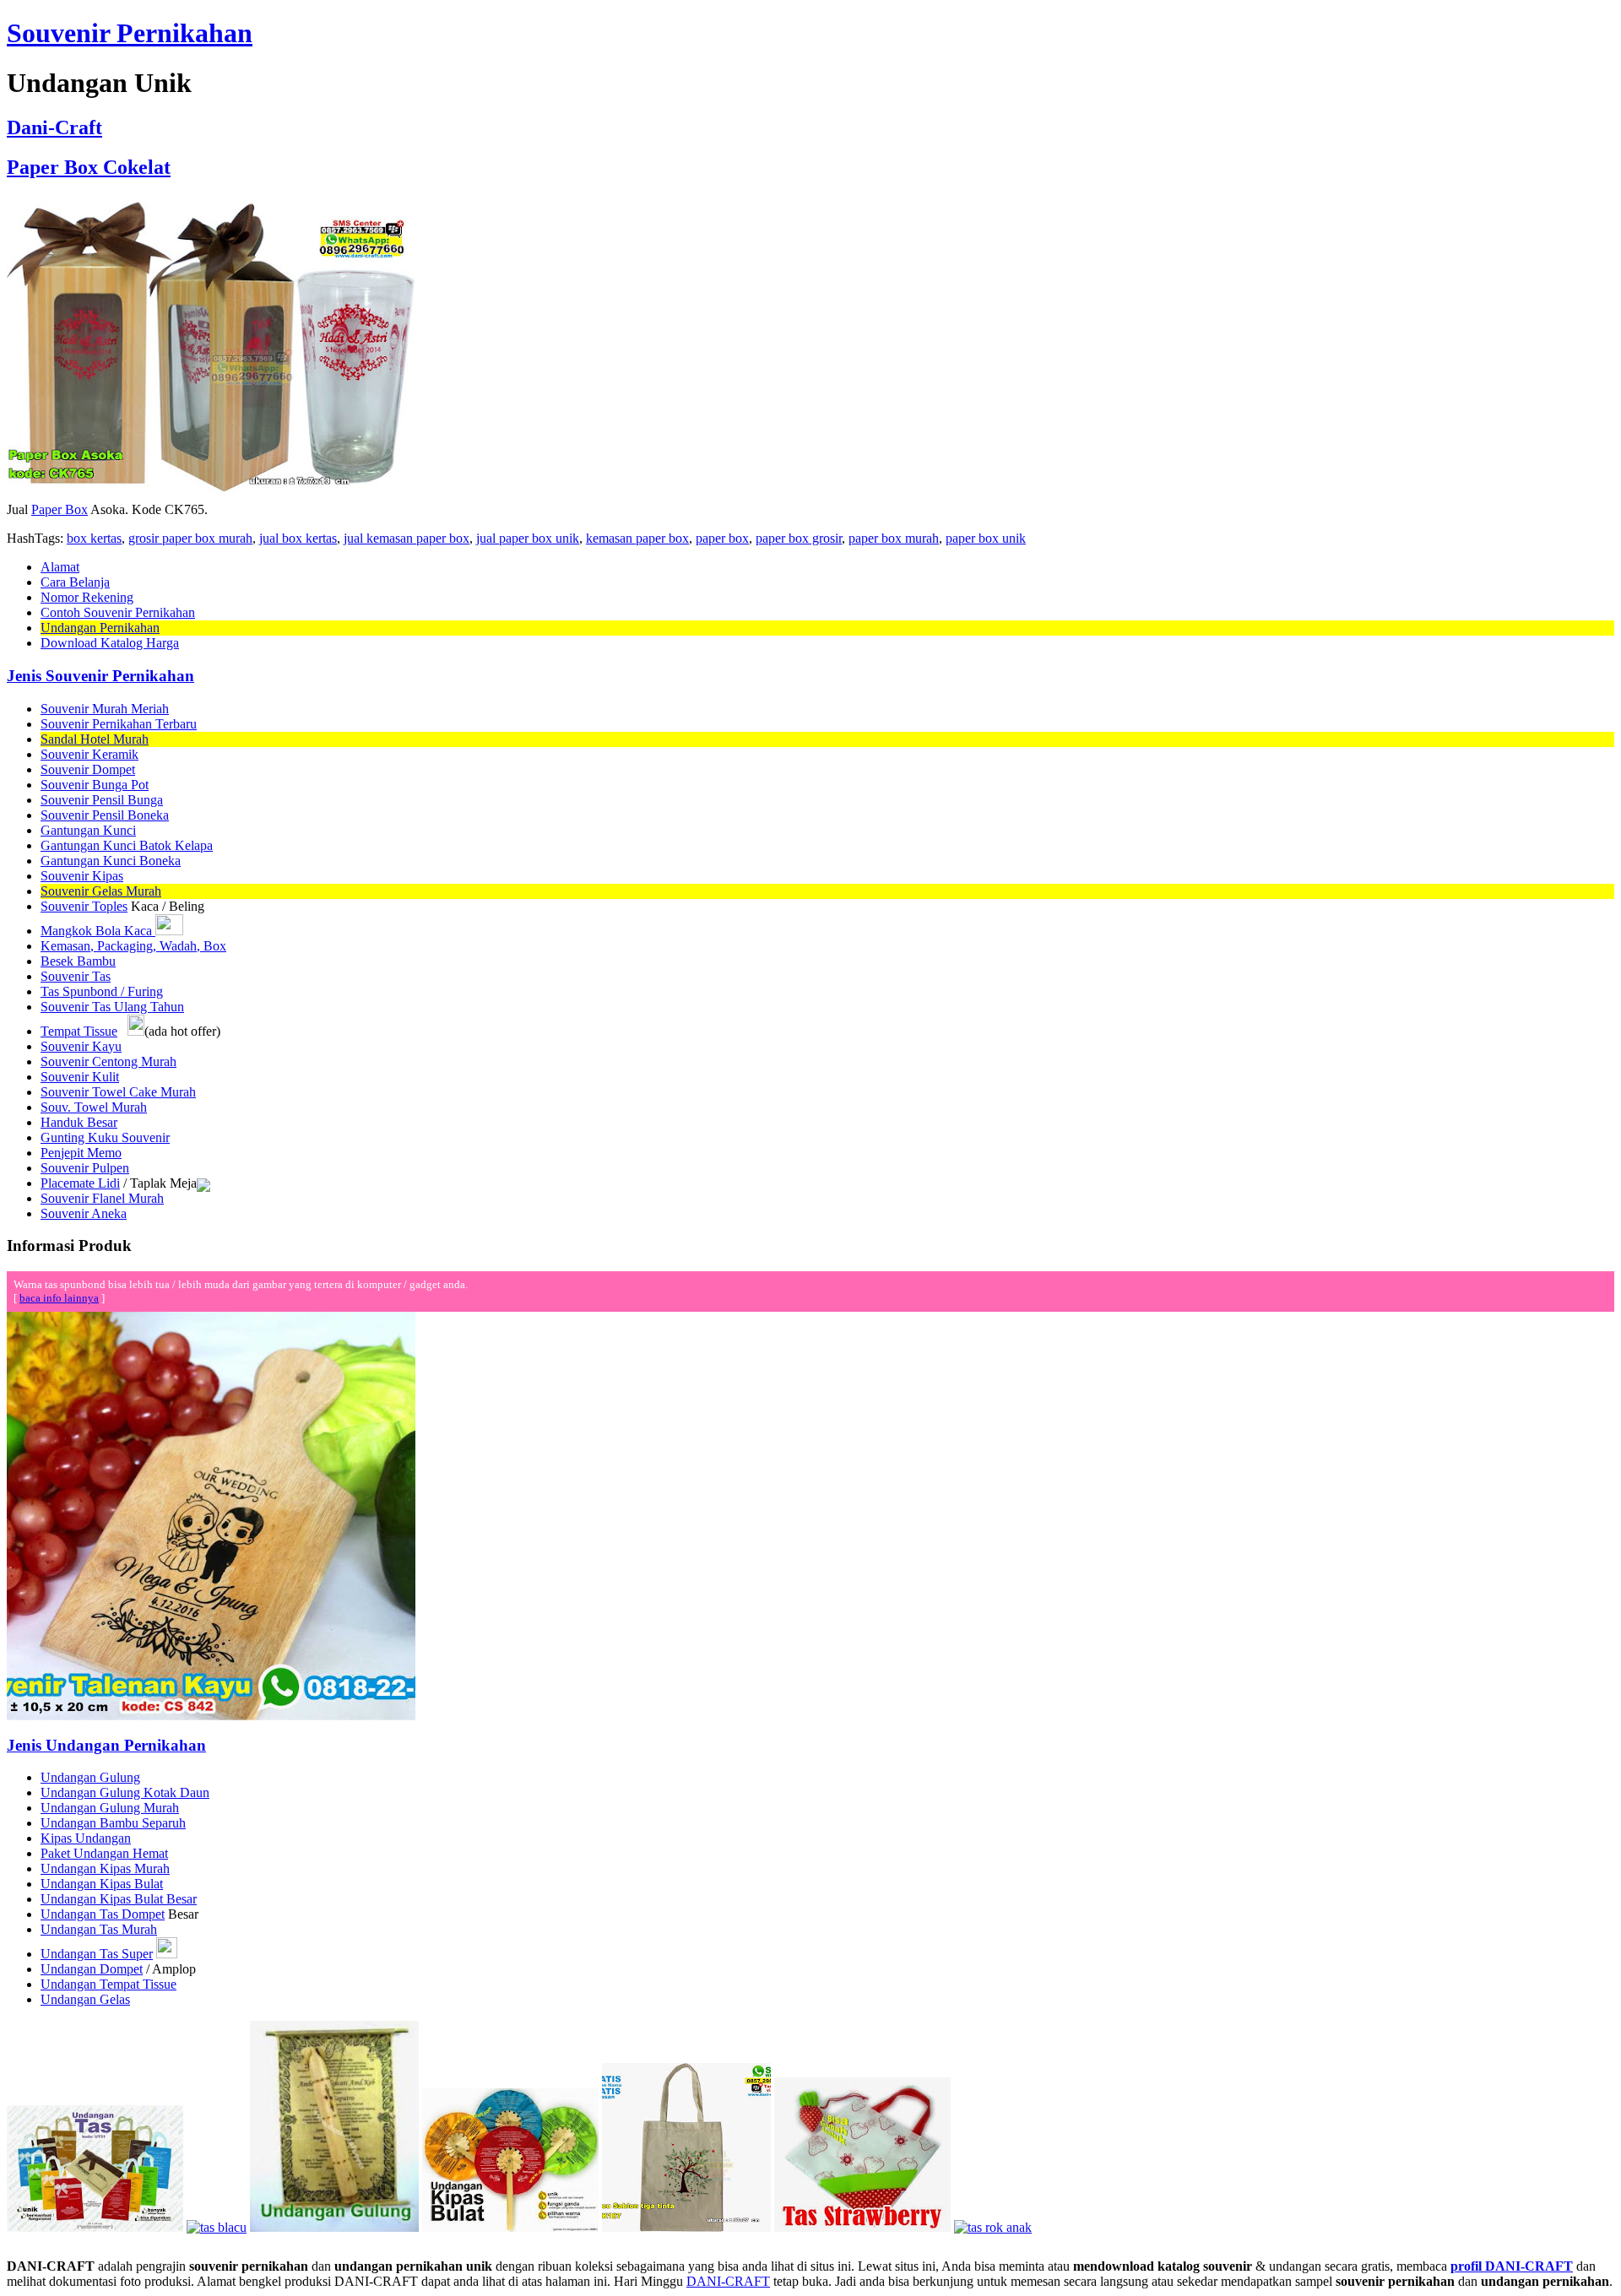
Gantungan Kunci (88, 830)
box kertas (94, 538)
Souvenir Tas (76, 976)
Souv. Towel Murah (94, 1107)
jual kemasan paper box (407, 538)
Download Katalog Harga (110, 643)
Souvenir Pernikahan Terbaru (119, 724)
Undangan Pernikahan (100, 628)
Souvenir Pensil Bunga (102, 800)
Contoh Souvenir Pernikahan (118, 612)
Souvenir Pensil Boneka (105, 815)
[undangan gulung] (334, 2227)
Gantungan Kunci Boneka (111, 861)
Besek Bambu (78, 961)
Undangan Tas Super (97, 1954)
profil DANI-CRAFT (1512, 2266)
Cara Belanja (75, 582)
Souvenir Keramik (89, 754)
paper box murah (894, 538)
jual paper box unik (528, 538)
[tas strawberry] (862, 2227)
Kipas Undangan (86, 1838)
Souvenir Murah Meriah (105, 709)
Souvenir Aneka (84, 1213)
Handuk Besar (79, 1122)
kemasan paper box (637, 538)
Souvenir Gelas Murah (101, 891)
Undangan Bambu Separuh (113, 1823)
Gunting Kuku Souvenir (105, 1137)
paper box (722, 538)
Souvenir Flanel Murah (102, 1198)
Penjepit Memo (81, 1153)
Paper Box (60, 509)
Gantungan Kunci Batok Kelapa (127, 845)
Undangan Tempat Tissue (108, 1984)
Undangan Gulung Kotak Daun (125, 1792)
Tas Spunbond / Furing (102, 991)
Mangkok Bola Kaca (98, 931)
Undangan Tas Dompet (103, 1914)
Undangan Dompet (92, 1969)
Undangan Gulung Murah (110, 1808)
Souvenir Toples (84, 906)
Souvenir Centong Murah (108, 1061)
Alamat (60, 567)
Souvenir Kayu (81, 1046)
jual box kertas (298, 538)
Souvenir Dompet (88, 769)
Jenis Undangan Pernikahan (106, 1745)
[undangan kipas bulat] (510, 2227)
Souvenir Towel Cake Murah (118, 1092)
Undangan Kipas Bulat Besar (119, 1899)
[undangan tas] (95, 2227)
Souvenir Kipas (82, 876)
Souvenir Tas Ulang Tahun (112, 1007)
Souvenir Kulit (80, 1077)
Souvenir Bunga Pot (95, 785)
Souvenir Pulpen (85, 1168)
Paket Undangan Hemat (104, 1853)
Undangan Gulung (90, 1777)
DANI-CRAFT (728, 2281)
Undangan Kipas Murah (105, 1868)
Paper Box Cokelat (89, 167)
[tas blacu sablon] (686, 2227)
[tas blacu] (217, 2227)
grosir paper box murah (190, 538)
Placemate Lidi (80, 1183)
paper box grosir (799, 538)
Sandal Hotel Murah (95, 739)
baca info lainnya (59, 1298)
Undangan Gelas (85, 1999)
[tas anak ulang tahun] (993, 2227)
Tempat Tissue (79, 1031)
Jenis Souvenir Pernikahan (100, 676)
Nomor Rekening (87, 597)
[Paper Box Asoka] (211, 498)
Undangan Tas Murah (99, 1929)
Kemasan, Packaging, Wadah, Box (133, 946)
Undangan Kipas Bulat (102, 1884)
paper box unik (986, 538)
